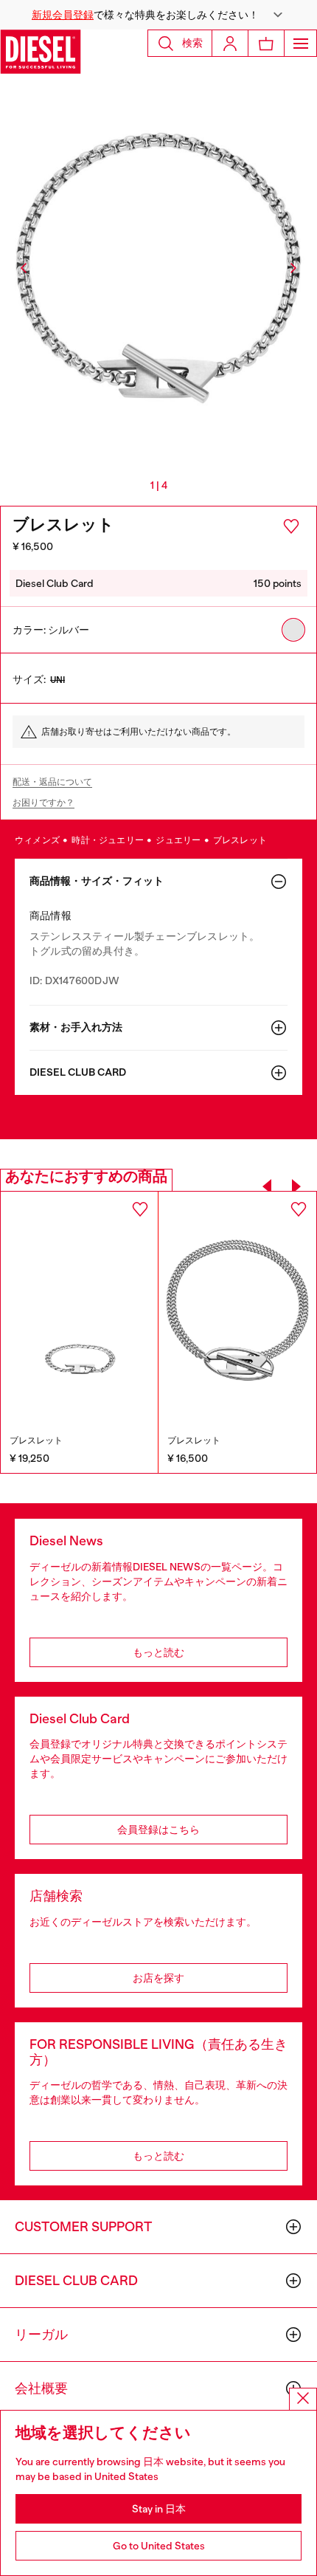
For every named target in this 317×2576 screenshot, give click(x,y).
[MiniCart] (266, 43)
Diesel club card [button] (78, 1072)
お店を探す (158, 1978)
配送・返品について (52, 782)
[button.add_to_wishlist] (291, 526)
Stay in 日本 (159, 2509)
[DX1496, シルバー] (79, 1310)
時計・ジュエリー (108, 840)
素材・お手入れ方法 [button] (76, 1027)
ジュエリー (179, 840)
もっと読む (158, 1652)
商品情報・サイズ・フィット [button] (97, 881)
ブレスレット (240, 840)
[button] (158, 15)
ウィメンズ (38, 840)
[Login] (230, 43)
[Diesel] (41, 52)
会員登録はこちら (158, 1830)
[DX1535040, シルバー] (237, 1310)
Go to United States (159, 2546)
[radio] (293, 630)
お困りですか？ (43, 803)
